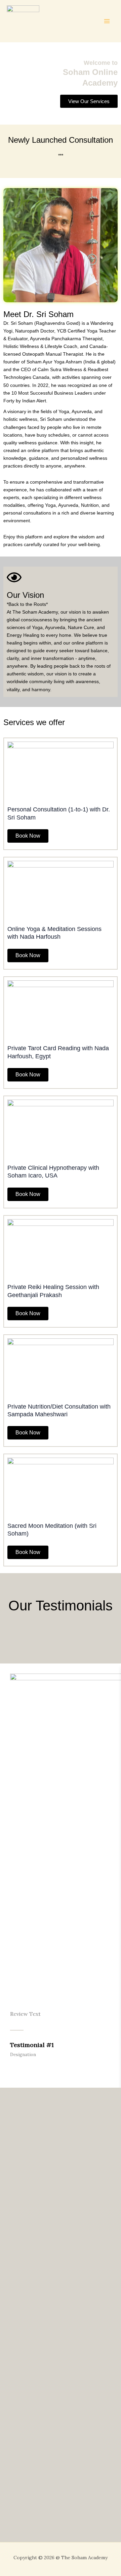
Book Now (28, 836)
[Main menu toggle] (107, 21)
